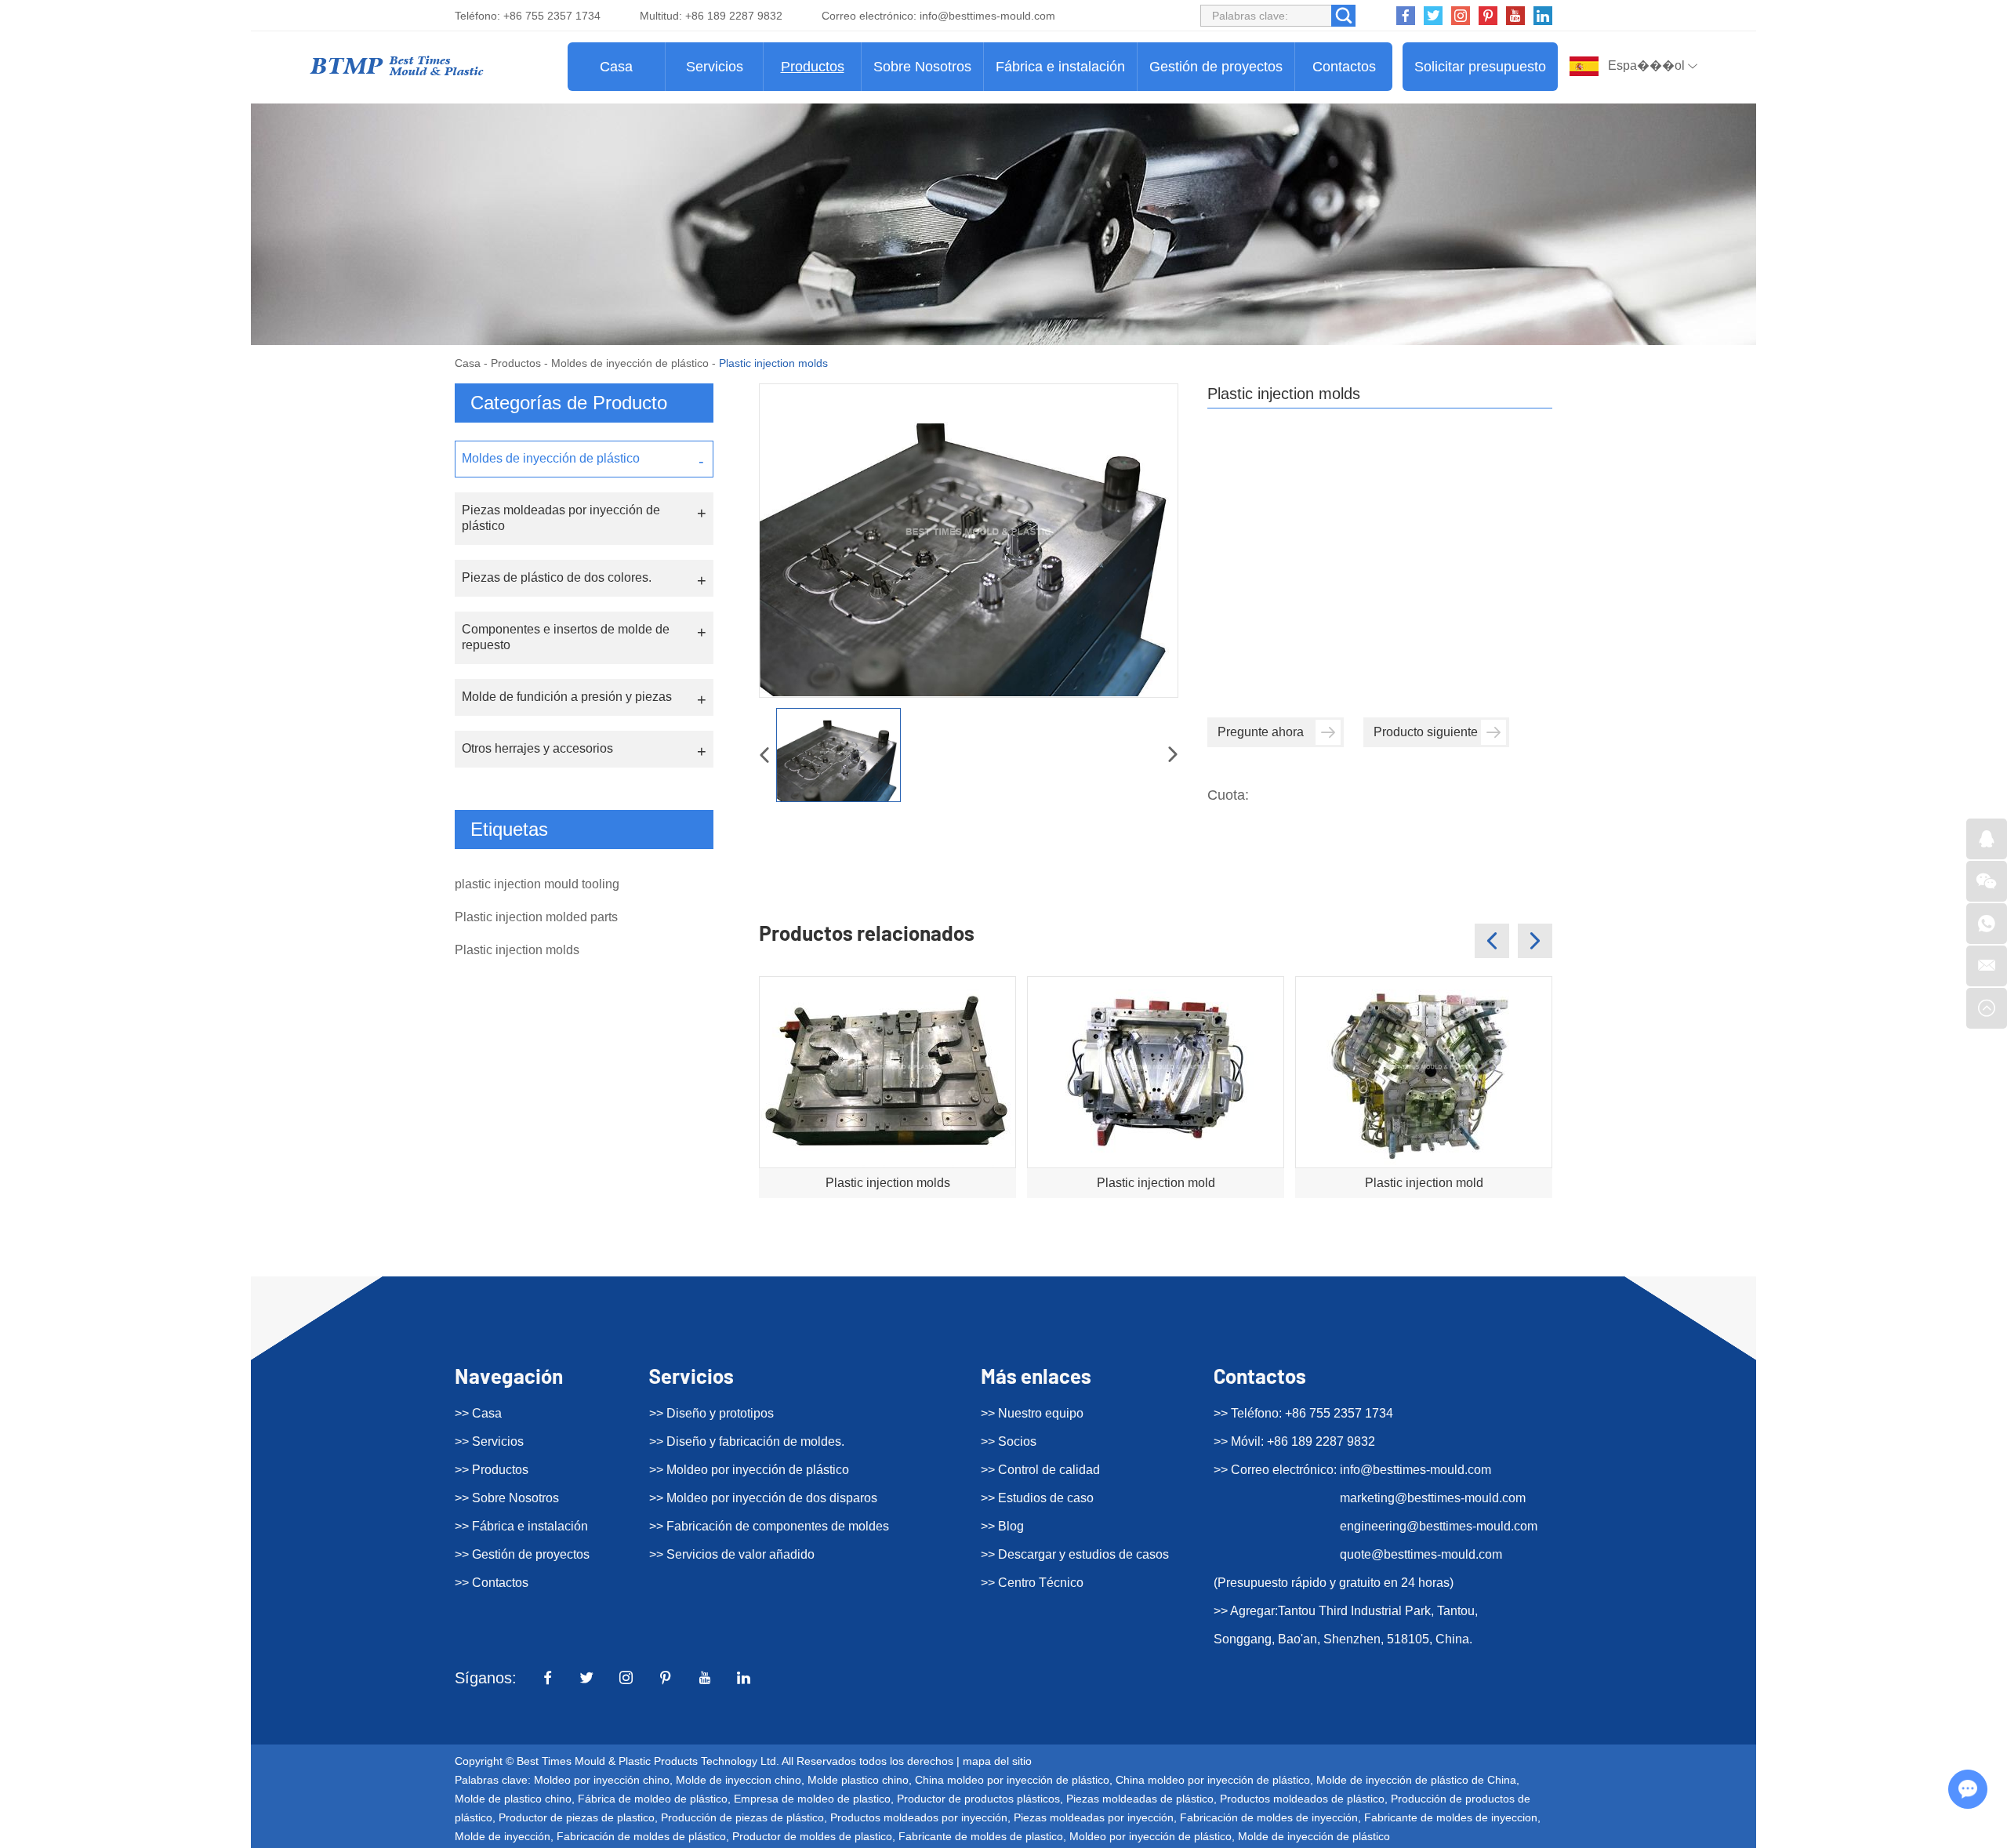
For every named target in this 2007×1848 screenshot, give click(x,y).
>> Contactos (492, 1583)
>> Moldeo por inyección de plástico (749, 1470)
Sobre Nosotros (922, 67)
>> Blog (1002, 1526)
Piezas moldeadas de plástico (1140, 1799)
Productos (813, 67)
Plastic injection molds (888, 1183)
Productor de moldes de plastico (812, 1836)
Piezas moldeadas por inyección (1094, 1817)
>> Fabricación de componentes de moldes (769, 1526)
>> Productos (492, 1470)
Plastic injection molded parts (536, 917)
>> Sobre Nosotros (507, 1498)
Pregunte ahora (1261, 732)
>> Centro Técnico (1032, 1583)
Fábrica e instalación (1060, 67)
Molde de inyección (503, 1836)
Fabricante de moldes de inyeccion (1451, 1817)
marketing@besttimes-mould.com (1433, 1498)
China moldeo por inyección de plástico (1012, 1780)
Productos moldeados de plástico (1302, 1799)
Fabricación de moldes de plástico (641, 1836)
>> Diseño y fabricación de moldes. (747, 1441)
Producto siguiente (1426, 732)
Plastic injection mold (1156, 1183)
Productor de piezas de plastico (577, 1817)
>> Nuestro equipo (1032, 1413)
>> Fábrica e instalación (521, 1526)
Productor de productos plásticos (978, 1799)
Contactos (1344, 67)
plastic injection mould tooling (537, 884)
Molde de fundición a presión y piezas (567, 697)
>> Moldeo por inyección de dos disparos (763, 1498)
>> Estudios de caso (1037, 1498)
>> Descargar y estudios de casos (1075, 1554)
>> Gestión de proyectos (522, 1554)
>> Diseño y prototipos (711, 1413)
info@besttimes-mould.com (987, 16)
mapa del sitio (997, 1761)
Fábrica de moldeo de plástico (653, 1799)
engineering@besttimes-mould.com (1439, 1526)
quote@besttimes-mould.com (1421, 1554)
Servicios (715, 67)
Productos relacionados (867, 933)
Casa (616, 67)
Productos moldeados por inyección (919, 1817)
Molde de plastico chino (513, 1799)
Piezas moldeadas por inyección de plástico (561, 518)
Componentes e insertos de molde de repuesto (566, 637)
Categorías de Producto (569, 403)
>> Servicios (489, 1441)
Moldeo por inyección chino (602, 1780)
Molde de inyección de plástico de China (1416, 1780)
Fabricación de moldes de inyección (1269, 1817)
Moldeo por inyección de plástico (1150, 1836)
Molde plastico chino (858, 1780)
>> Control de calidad (1040, 1470)
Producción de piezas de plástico (742, 1817)
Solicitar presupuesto (1480, 67)
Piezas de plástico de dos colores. (557, 577)
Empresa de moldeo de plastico (812, 1799)
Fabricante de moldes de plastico (981, 1836)
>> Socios (1009, 1441)
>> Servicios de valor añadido (732, 1554)
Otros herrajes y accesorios (537, 748)
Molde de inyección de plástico (1314, 1836)
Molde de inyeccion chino (739, 1780)
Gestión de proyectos (1216, 67)
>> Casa (478, 1413)
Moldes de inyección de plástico (630, 363)
